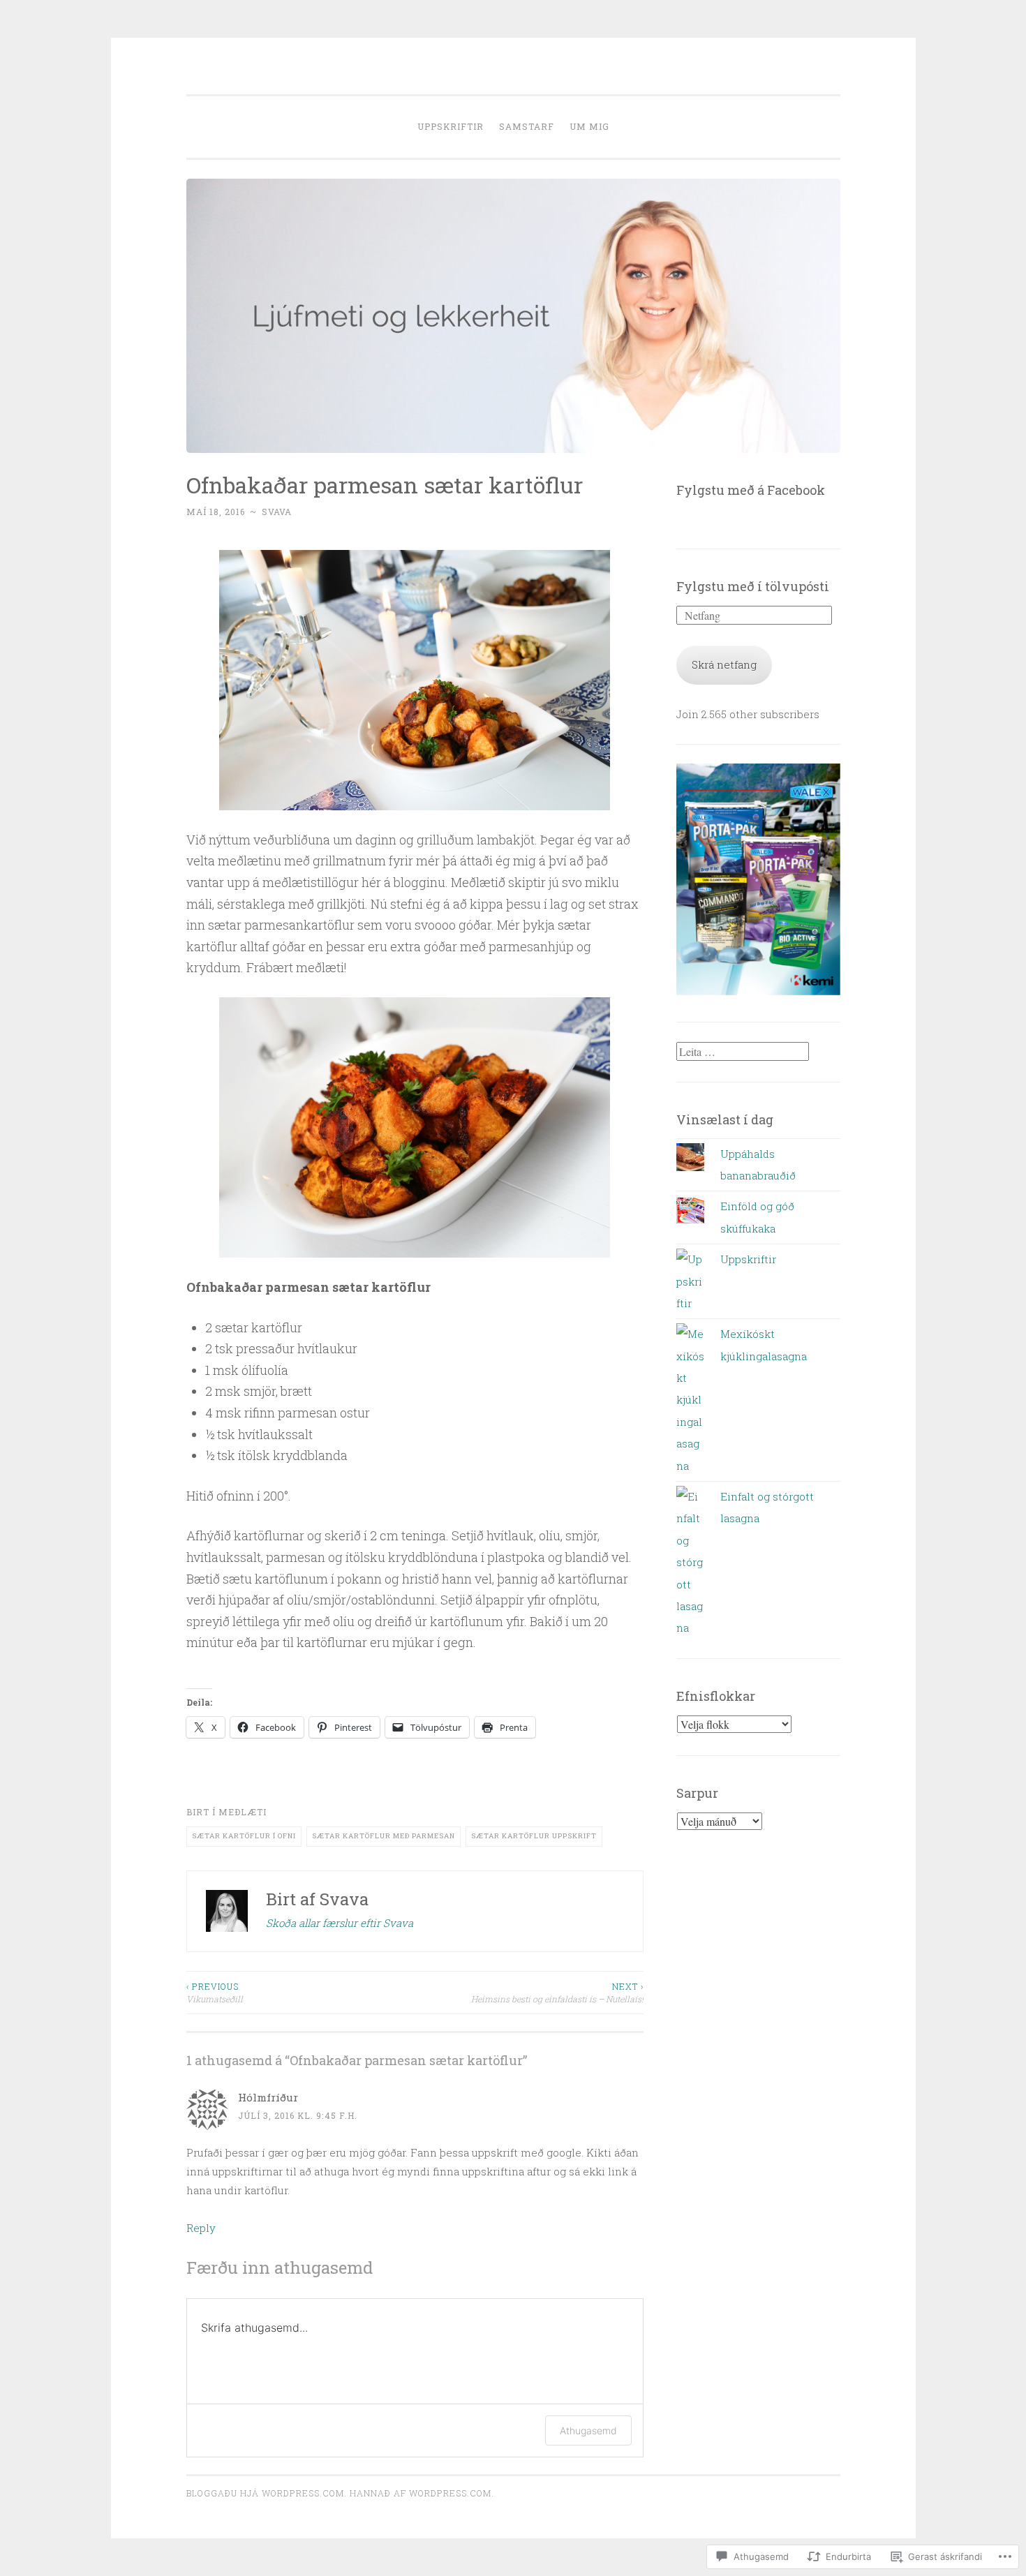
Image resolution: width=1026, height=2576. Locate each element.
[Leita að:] (743, 1052)
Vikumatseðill (215, 1993)
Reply (201, 2228)
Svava (277, 512)
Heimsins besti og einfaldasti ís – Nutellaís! (557, 1993)
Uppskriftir (451, 126)
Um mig (589, 126)
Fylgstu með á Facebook (751, 490)
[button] (415, 680)
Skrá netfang (724, 664)
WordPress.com (450, 2493)
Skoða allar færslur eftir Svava (340, 1923)
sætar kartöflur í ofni (244, 1836)
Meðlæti (243, 1812)
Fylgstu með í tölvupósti (753, 586)
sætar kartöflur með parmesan (384, 1836)
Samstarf (527, 126)
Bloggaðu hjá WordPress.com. (267, 2493)
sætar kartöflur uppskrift (534, 1836)
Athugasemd (588, 2430)
